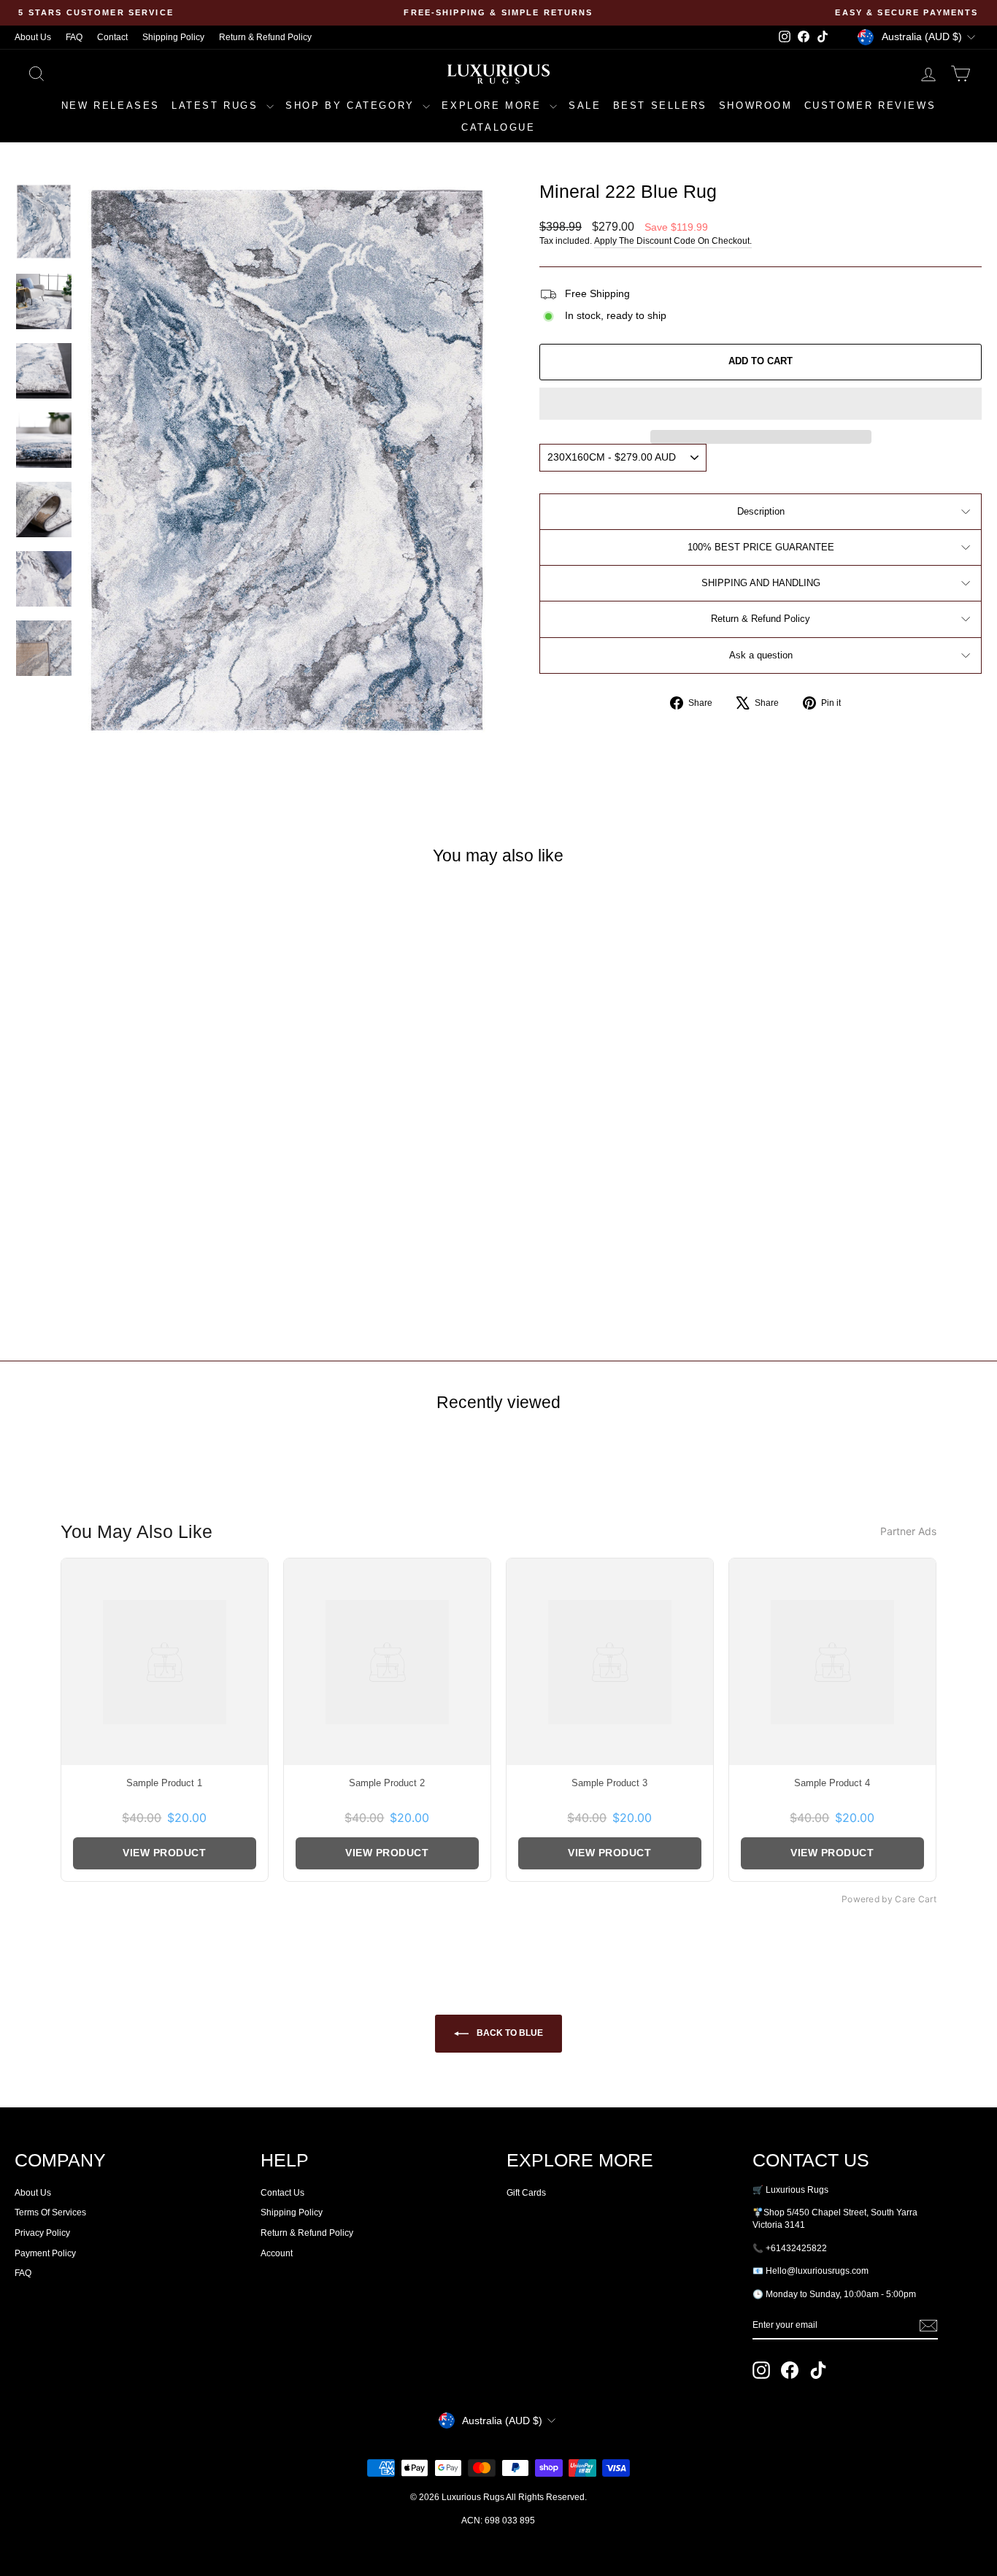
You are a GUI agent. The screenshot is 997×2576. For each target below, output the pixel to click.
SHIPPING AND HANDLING (761, 583)
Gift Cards (526, 2193)
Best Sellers (660, 105)
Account (277, 2253)
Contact (112, 37)
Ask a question (761, 655)
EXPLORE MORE (494, 105)
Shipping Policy (173, 37)
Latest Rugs (217, 105)
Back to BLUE (509, 2033)
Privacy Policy (42, 2233)
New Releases (111, 105)
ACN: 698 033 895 (498, 2521)
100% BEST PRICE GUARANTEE (761, 547)
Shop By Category (352, 105)
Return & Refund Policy (265, 37)
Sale (585, 105)
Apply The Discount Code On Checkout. (673, 241)
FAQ (74, 37)
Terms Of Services (50, 2212)
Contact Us (282, 2193)
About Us (33, 37)
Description (761, 511)
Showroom (756, 105)
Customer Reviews (870, 105)
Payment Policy (45, 2253)
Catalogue (498, 127)
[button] (761, 404)
